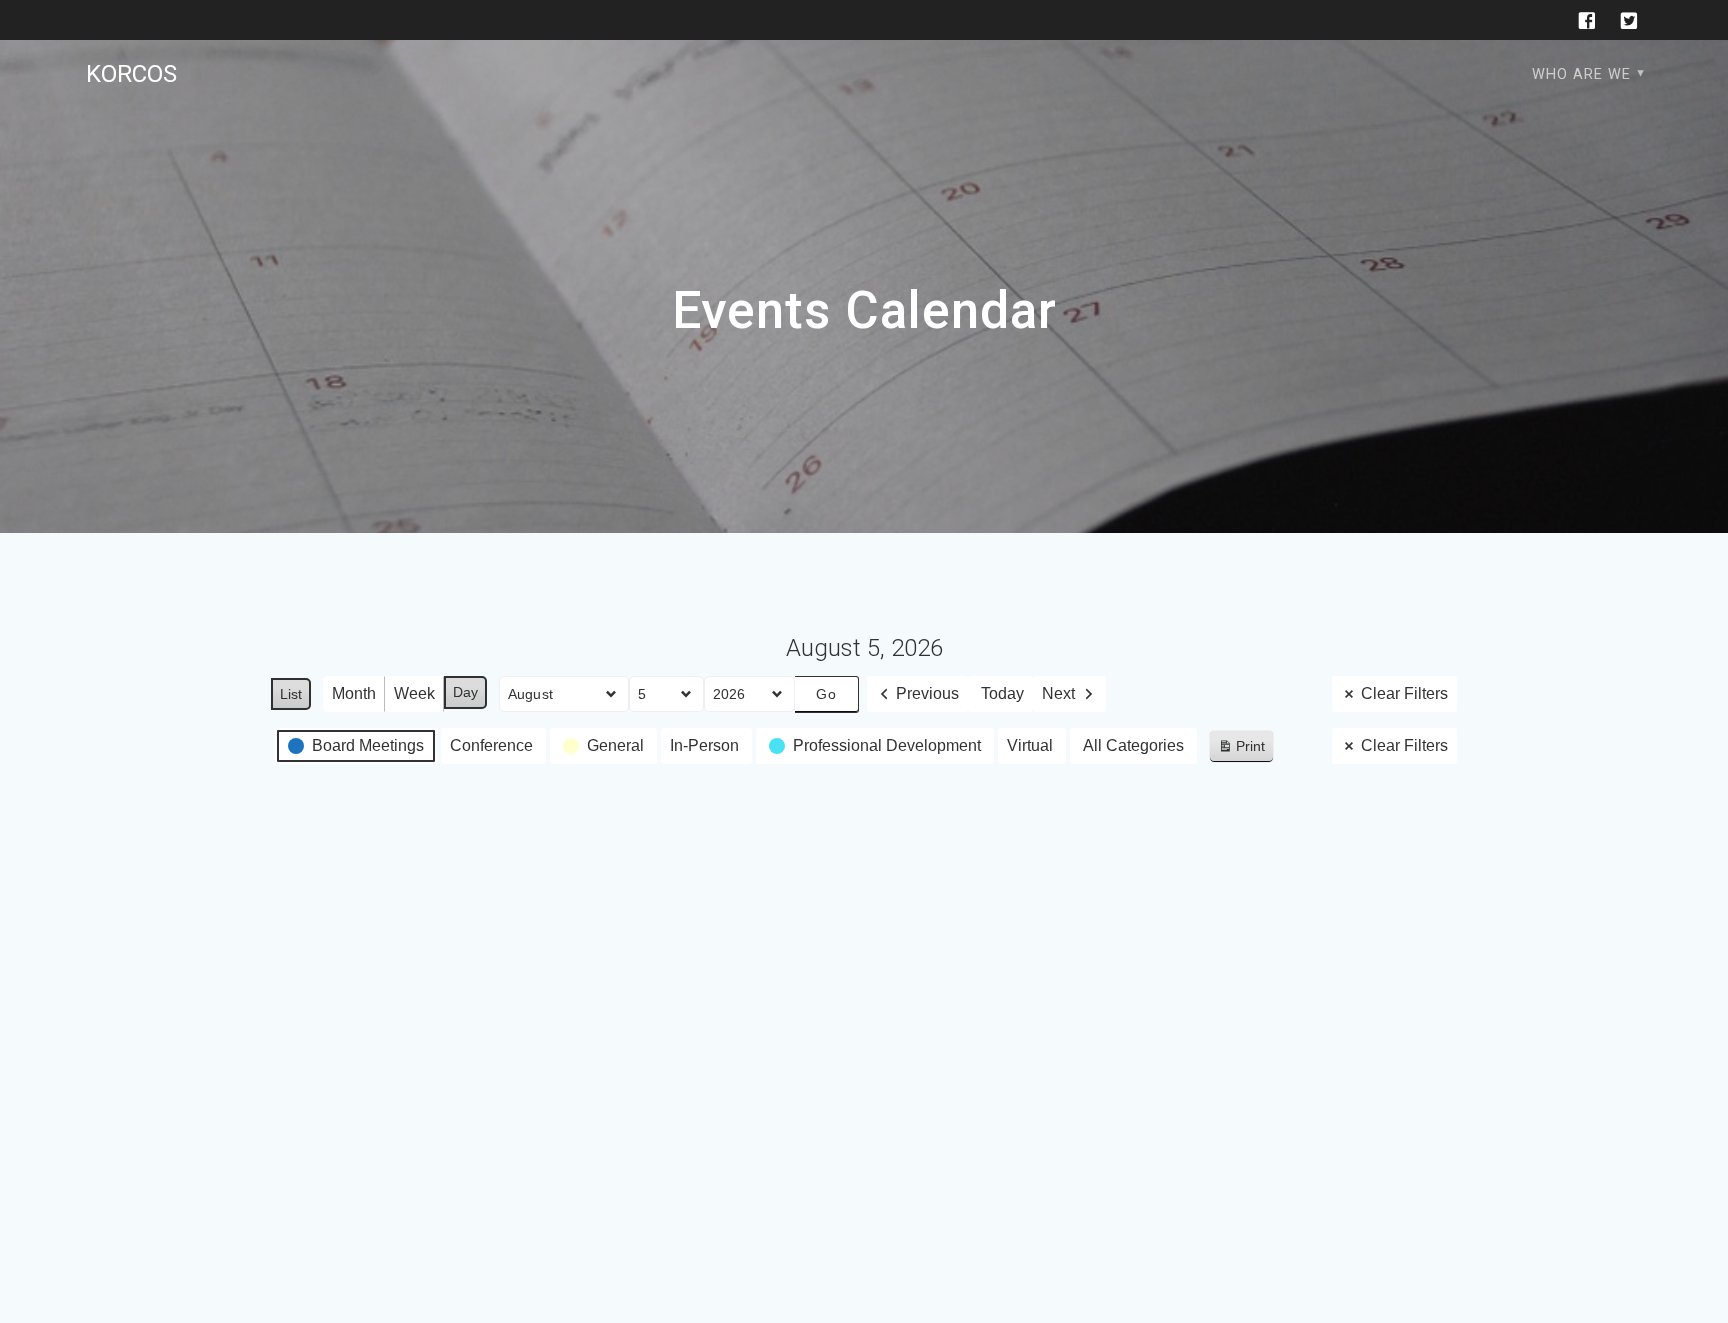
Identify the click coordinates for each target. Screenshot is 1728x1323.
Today (1002, 693)
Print (1241, 750)
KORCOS (131, 74)
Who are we (1581, 74)
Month (354, 693)
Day (465, 692)
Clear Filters (1404, 693)
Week (414, 693)
